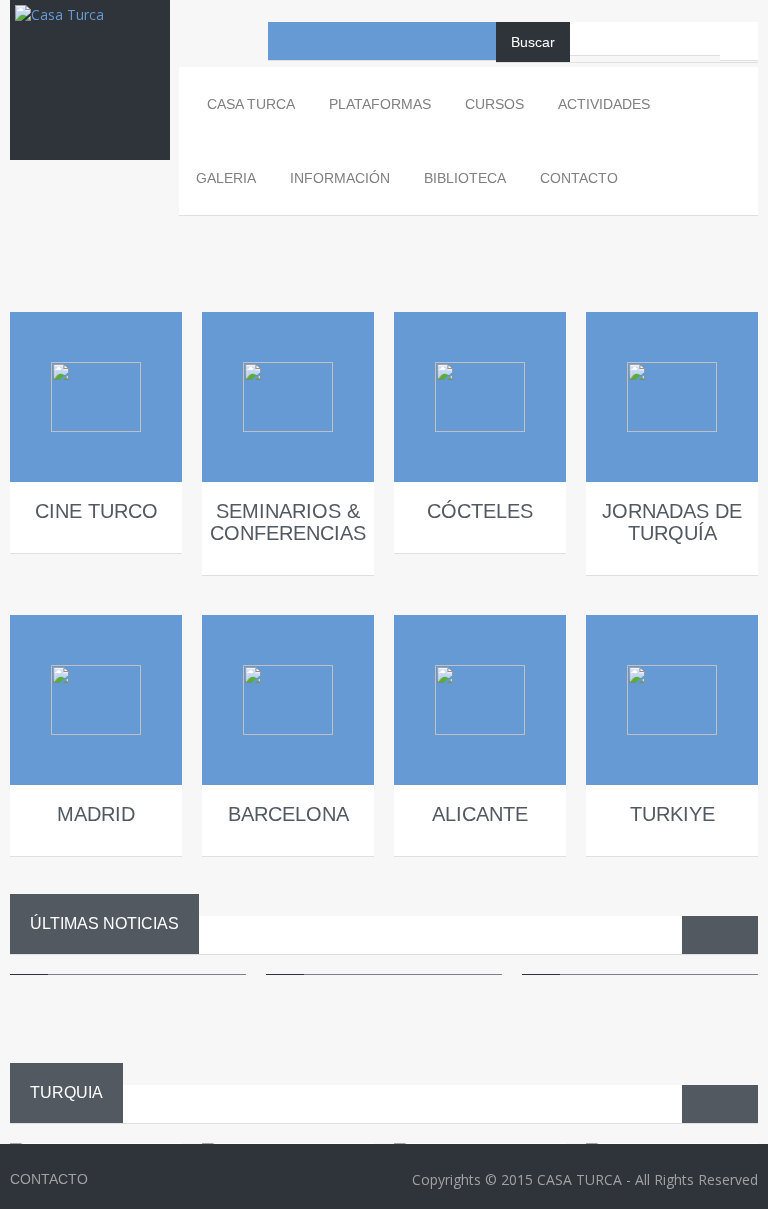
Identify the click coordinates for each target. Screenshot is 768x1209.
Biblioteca (465, 178)
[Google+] (477, 41)
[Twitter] (363, 41)
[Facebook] (287, 41)
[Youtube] (325, 41)
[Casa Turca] (90, 34)
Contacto (579, 178)
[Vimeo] (439, 41)
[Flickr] (401, 41)
